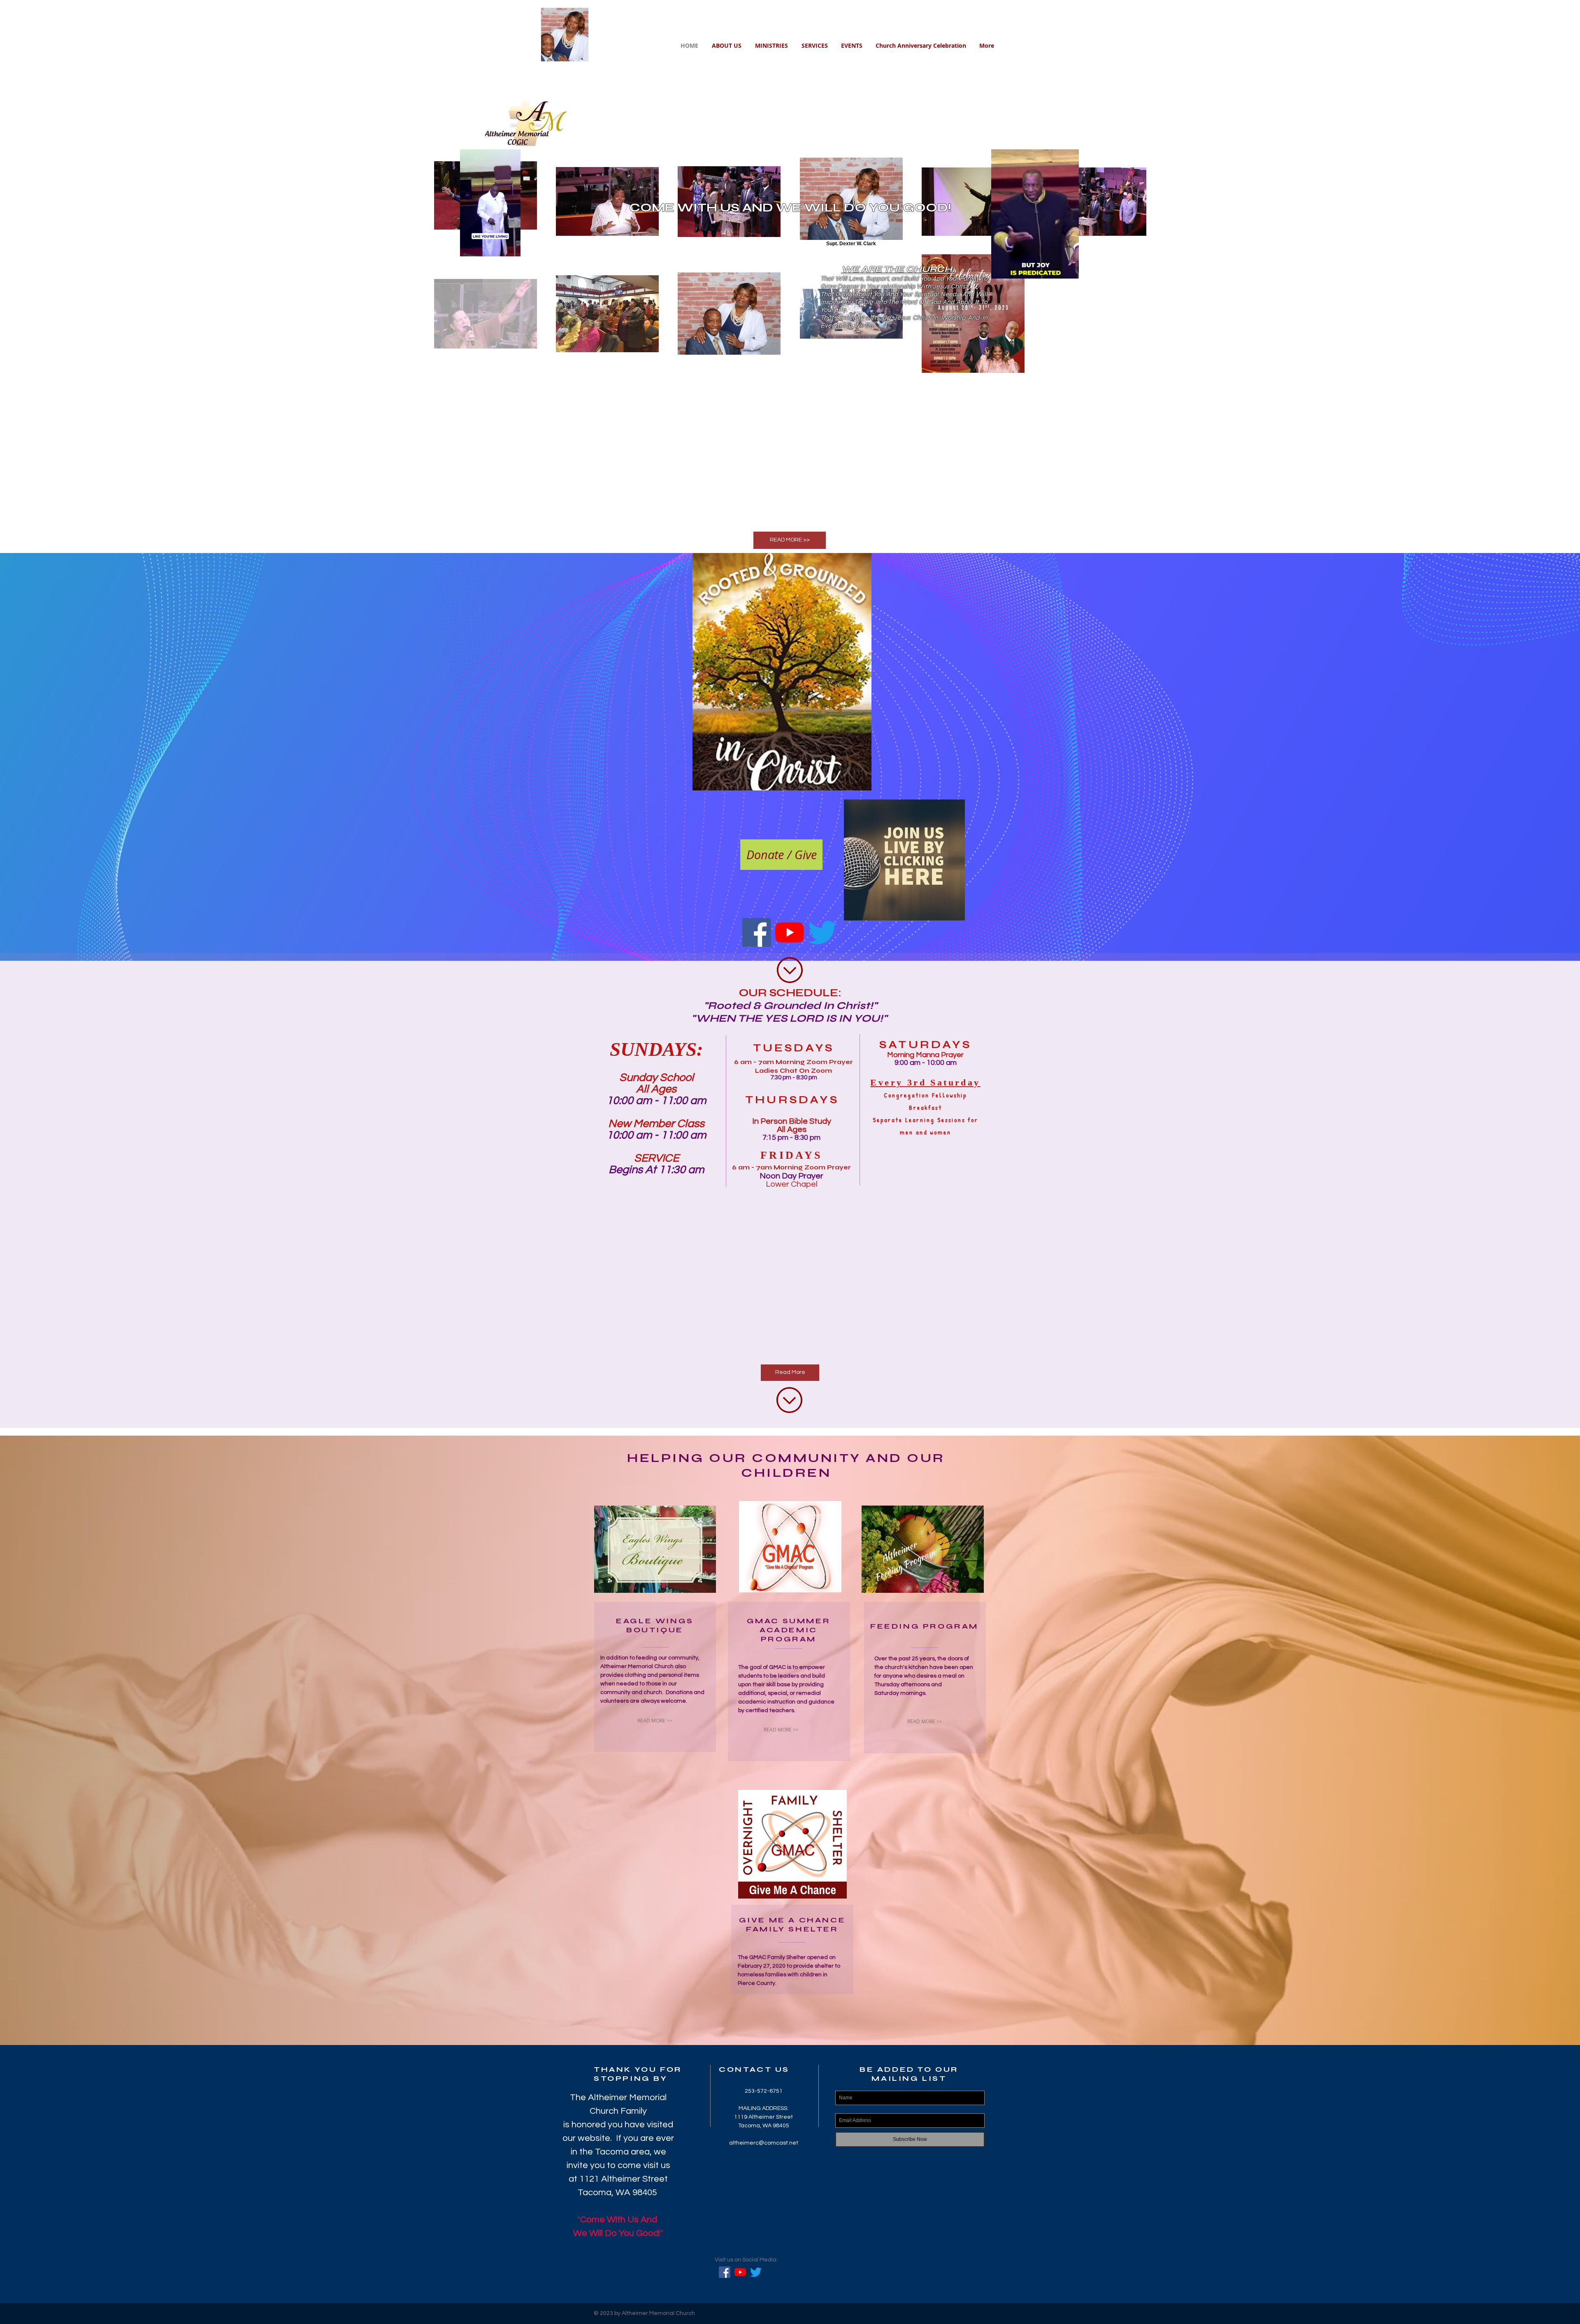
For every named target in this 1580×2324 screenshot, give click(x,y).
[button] (1068, 270)
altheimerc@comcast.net (764, 2143)
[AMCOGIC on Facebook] (757, 932)
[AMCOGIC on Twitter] (823, 932)
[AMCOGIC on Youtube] (790, 932)
